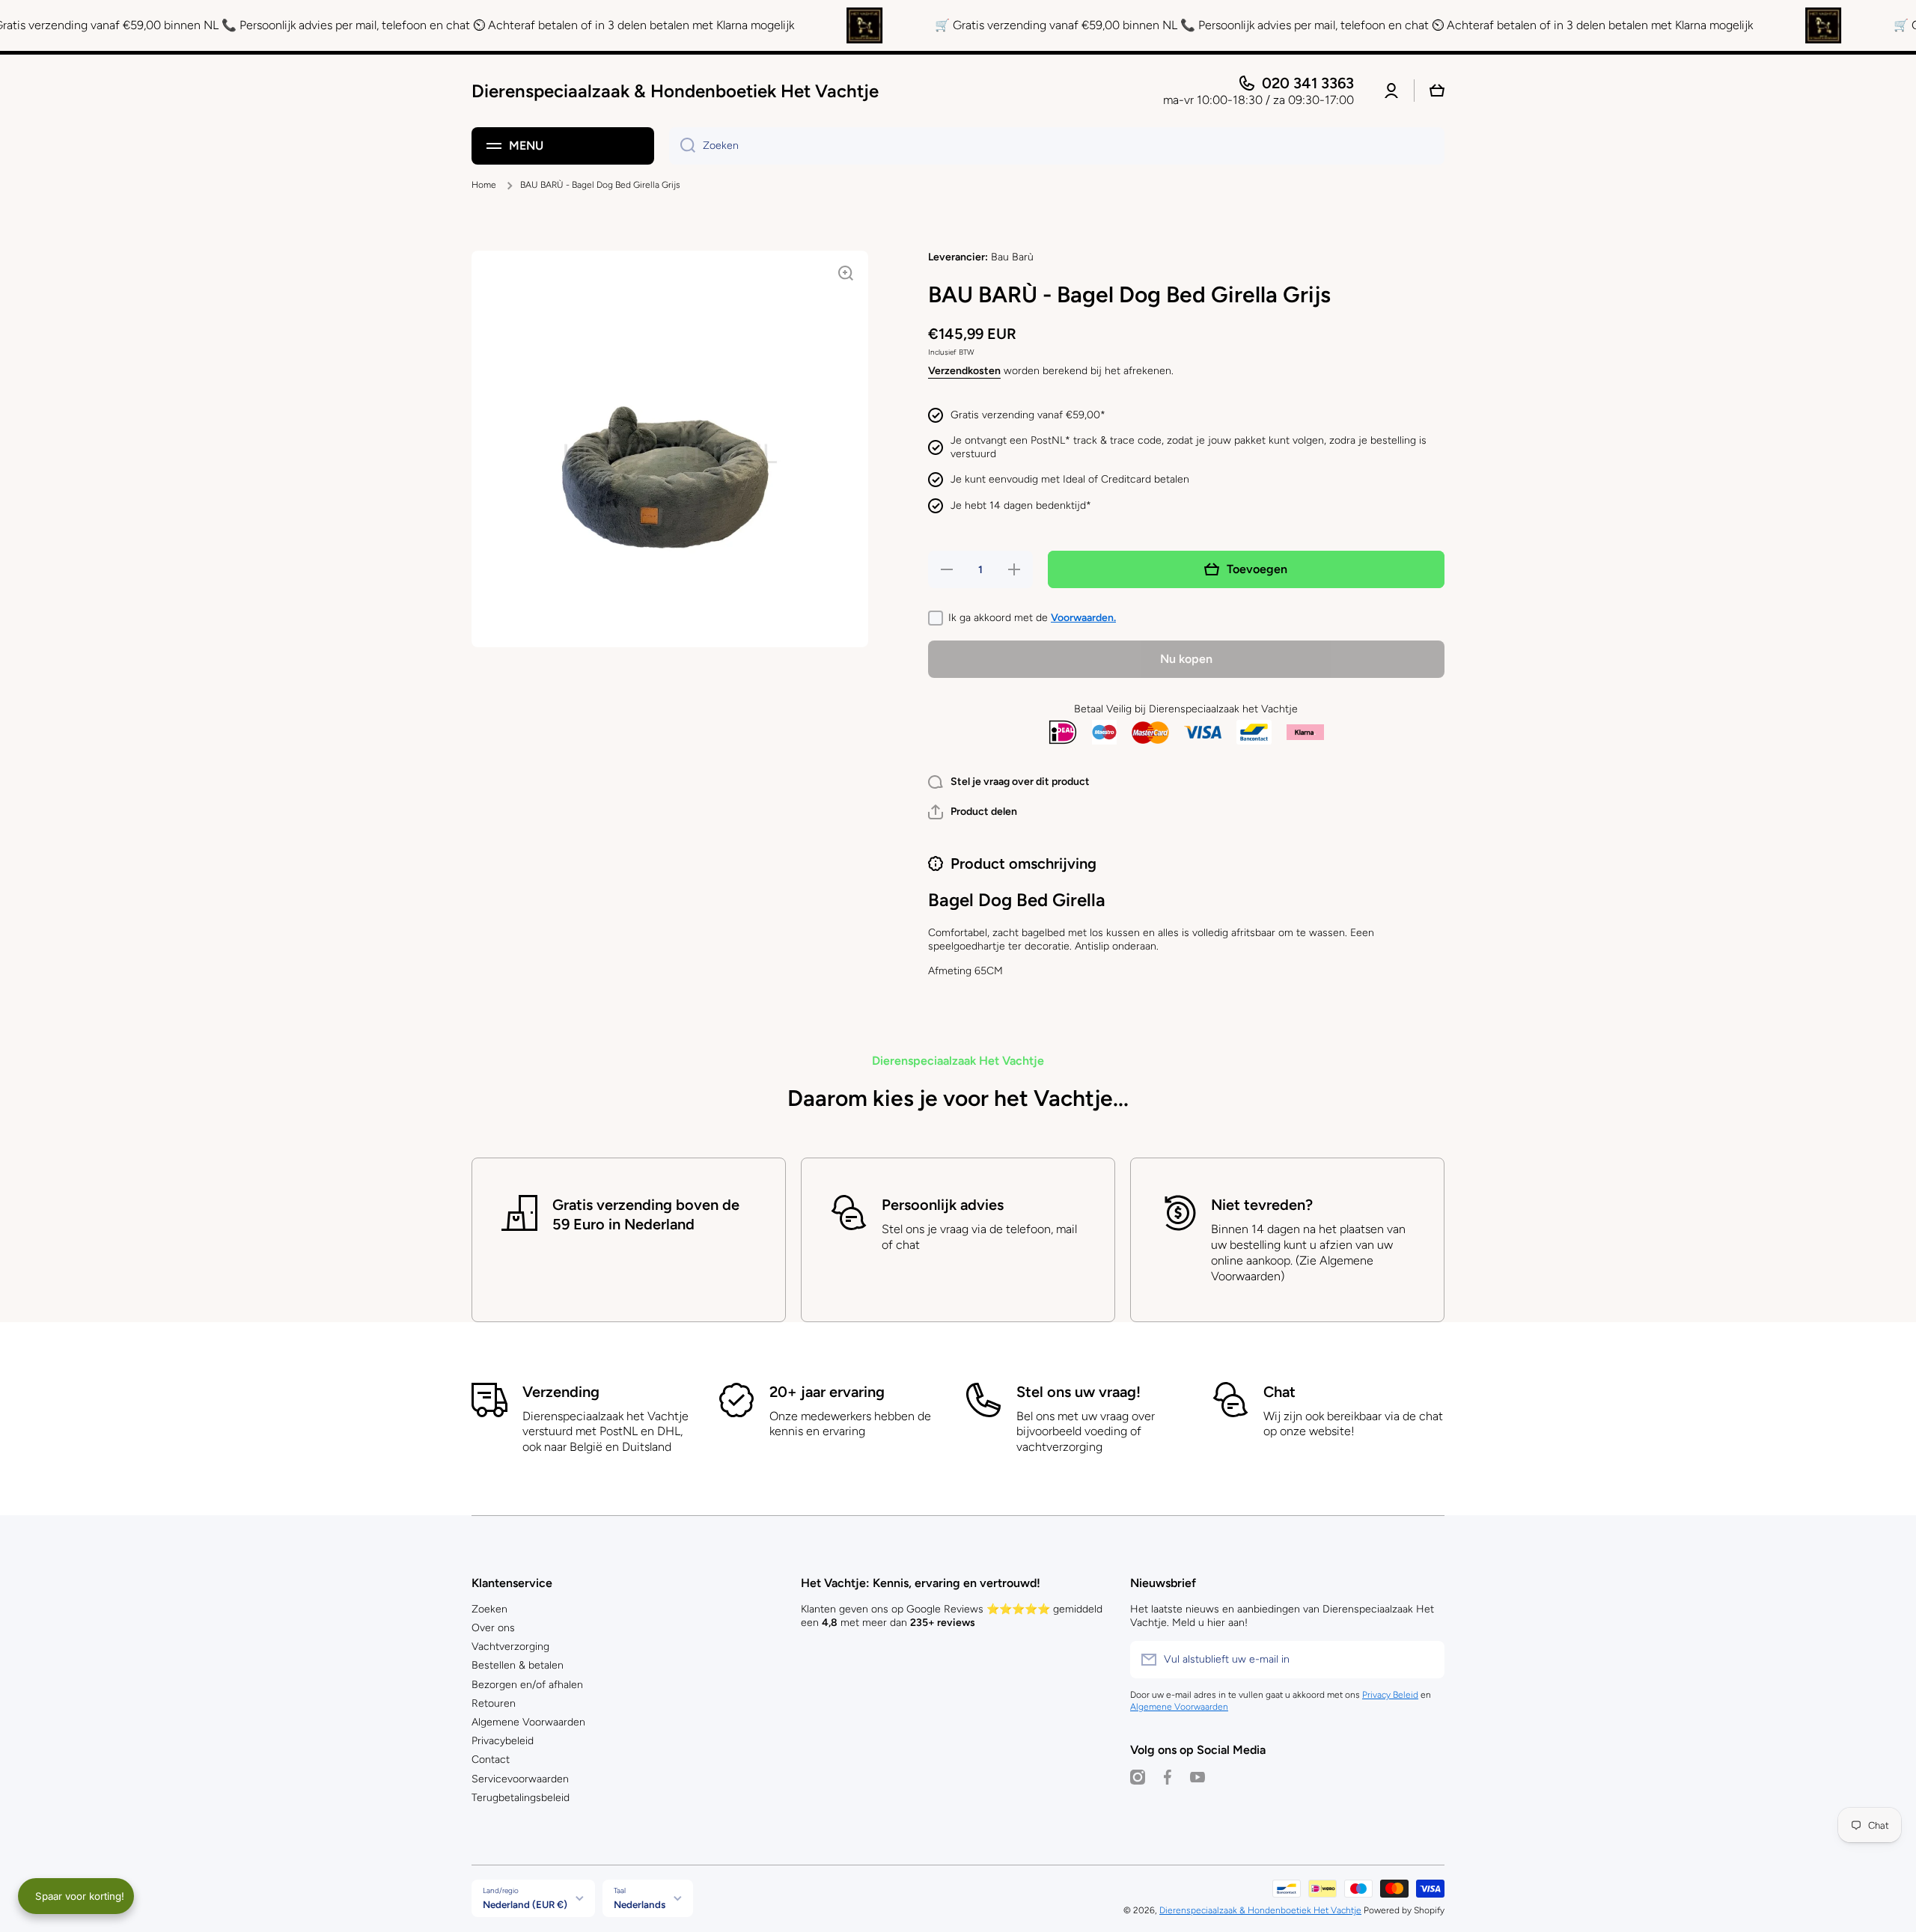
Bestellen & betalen (518, 1665)
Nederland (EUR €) (525, 1904)
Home (484, 185)
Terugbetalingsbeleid (521, 1798)
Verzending (561, 1392)
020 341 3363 (1308, 83)
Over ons (493, 1628)
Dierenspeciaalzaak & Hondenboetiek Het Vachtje (1260, 1910)
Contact (491, 1760)
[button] (973, 812)
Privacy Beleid (1390, 1695)
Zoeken (489, 1609)
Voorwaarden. (1083, 618)
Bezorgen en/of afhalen (527, 1685)
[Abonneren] (1426, 1660)
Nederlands (640, 1904)
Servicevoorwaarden (520, 1779)
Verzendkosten (964, 371)
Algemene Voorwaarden (528, 1722)
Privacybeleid (503, 1741)
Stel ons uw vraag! (1078, 1392)
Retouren (494, 1703)
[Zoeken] (682, 146)
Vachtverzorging (510, 1647)
